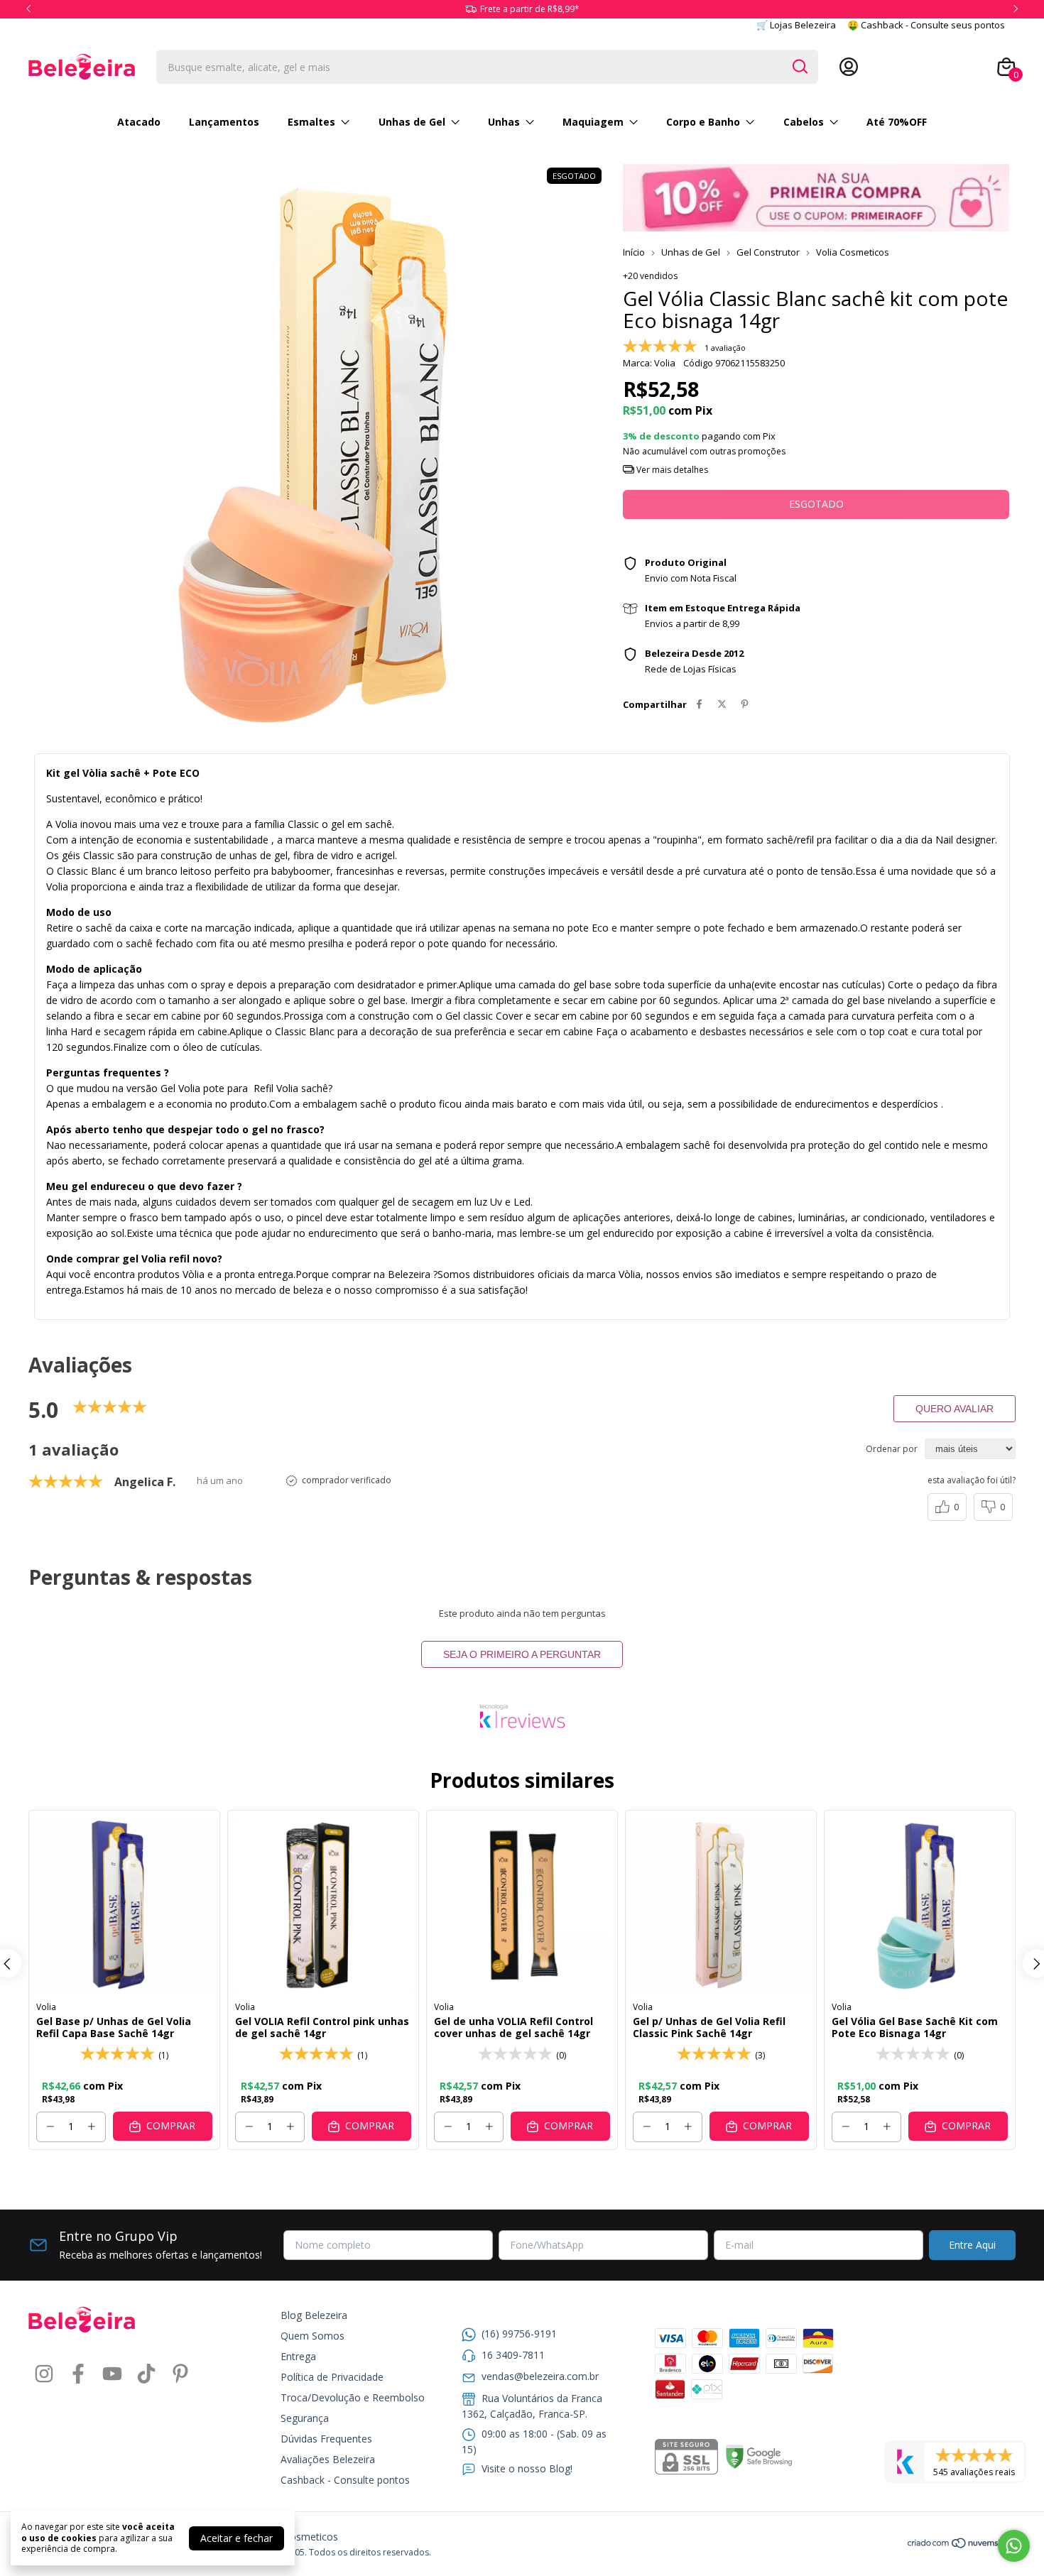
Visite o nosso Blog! (527, 2468)
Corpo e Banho (703, 122)
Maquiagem (593, 122)
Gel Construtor (768, 252)
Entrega (298, 2356)
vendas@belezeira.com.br (540, 2376)
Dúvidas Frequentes (326, 2439)
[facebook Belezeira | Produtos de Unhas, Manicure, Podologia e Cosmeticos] (78, 2374)
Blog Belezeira (314, 2315)
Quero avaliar (955, 1409)
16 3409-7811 (513, 2355)
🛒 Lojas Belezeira (796, 25)
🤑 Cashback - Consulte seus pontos (926, 25)
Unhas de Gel (412, 122)
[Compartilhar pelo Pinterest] (745, 704)
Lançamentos (224, 122)
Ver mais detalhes (671, 470)
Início (634, 252)
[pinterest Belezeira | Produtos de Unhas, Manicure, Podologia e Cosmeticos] (180, 2374)
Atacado (139, 122)
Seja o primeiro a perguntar (522, 1654)
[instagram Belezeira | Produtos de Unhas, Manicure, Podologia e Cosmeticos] (44, 2374)
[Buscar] (799, 66)
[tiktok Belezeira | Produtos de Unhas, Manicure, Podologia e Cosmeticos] (146, 2374)
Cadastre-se (890, 67)
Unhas (504, 122)
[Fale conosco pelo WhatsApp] (1014, 2546)
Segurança (305, 2418)
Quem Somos (312, 2336)
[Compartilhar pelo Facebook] (699, 704)
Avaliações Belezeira (328, 2459)
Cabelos (804, 122)
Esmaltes (311, 122)
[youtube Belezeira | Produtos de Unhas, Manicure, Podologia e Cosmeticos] (112, 2374)
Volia (46, 2007)
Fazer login (957, 67)
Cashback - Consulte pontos (345, 2480)
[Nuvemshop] (961, 2545)
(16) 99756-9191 (519, 2334)
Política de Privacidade (332, 2377)
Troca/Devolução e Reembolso (353, 2397)
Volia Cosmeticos (853, 252)
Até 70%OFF (897, 122)
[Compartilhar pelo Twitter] (722, 704)
